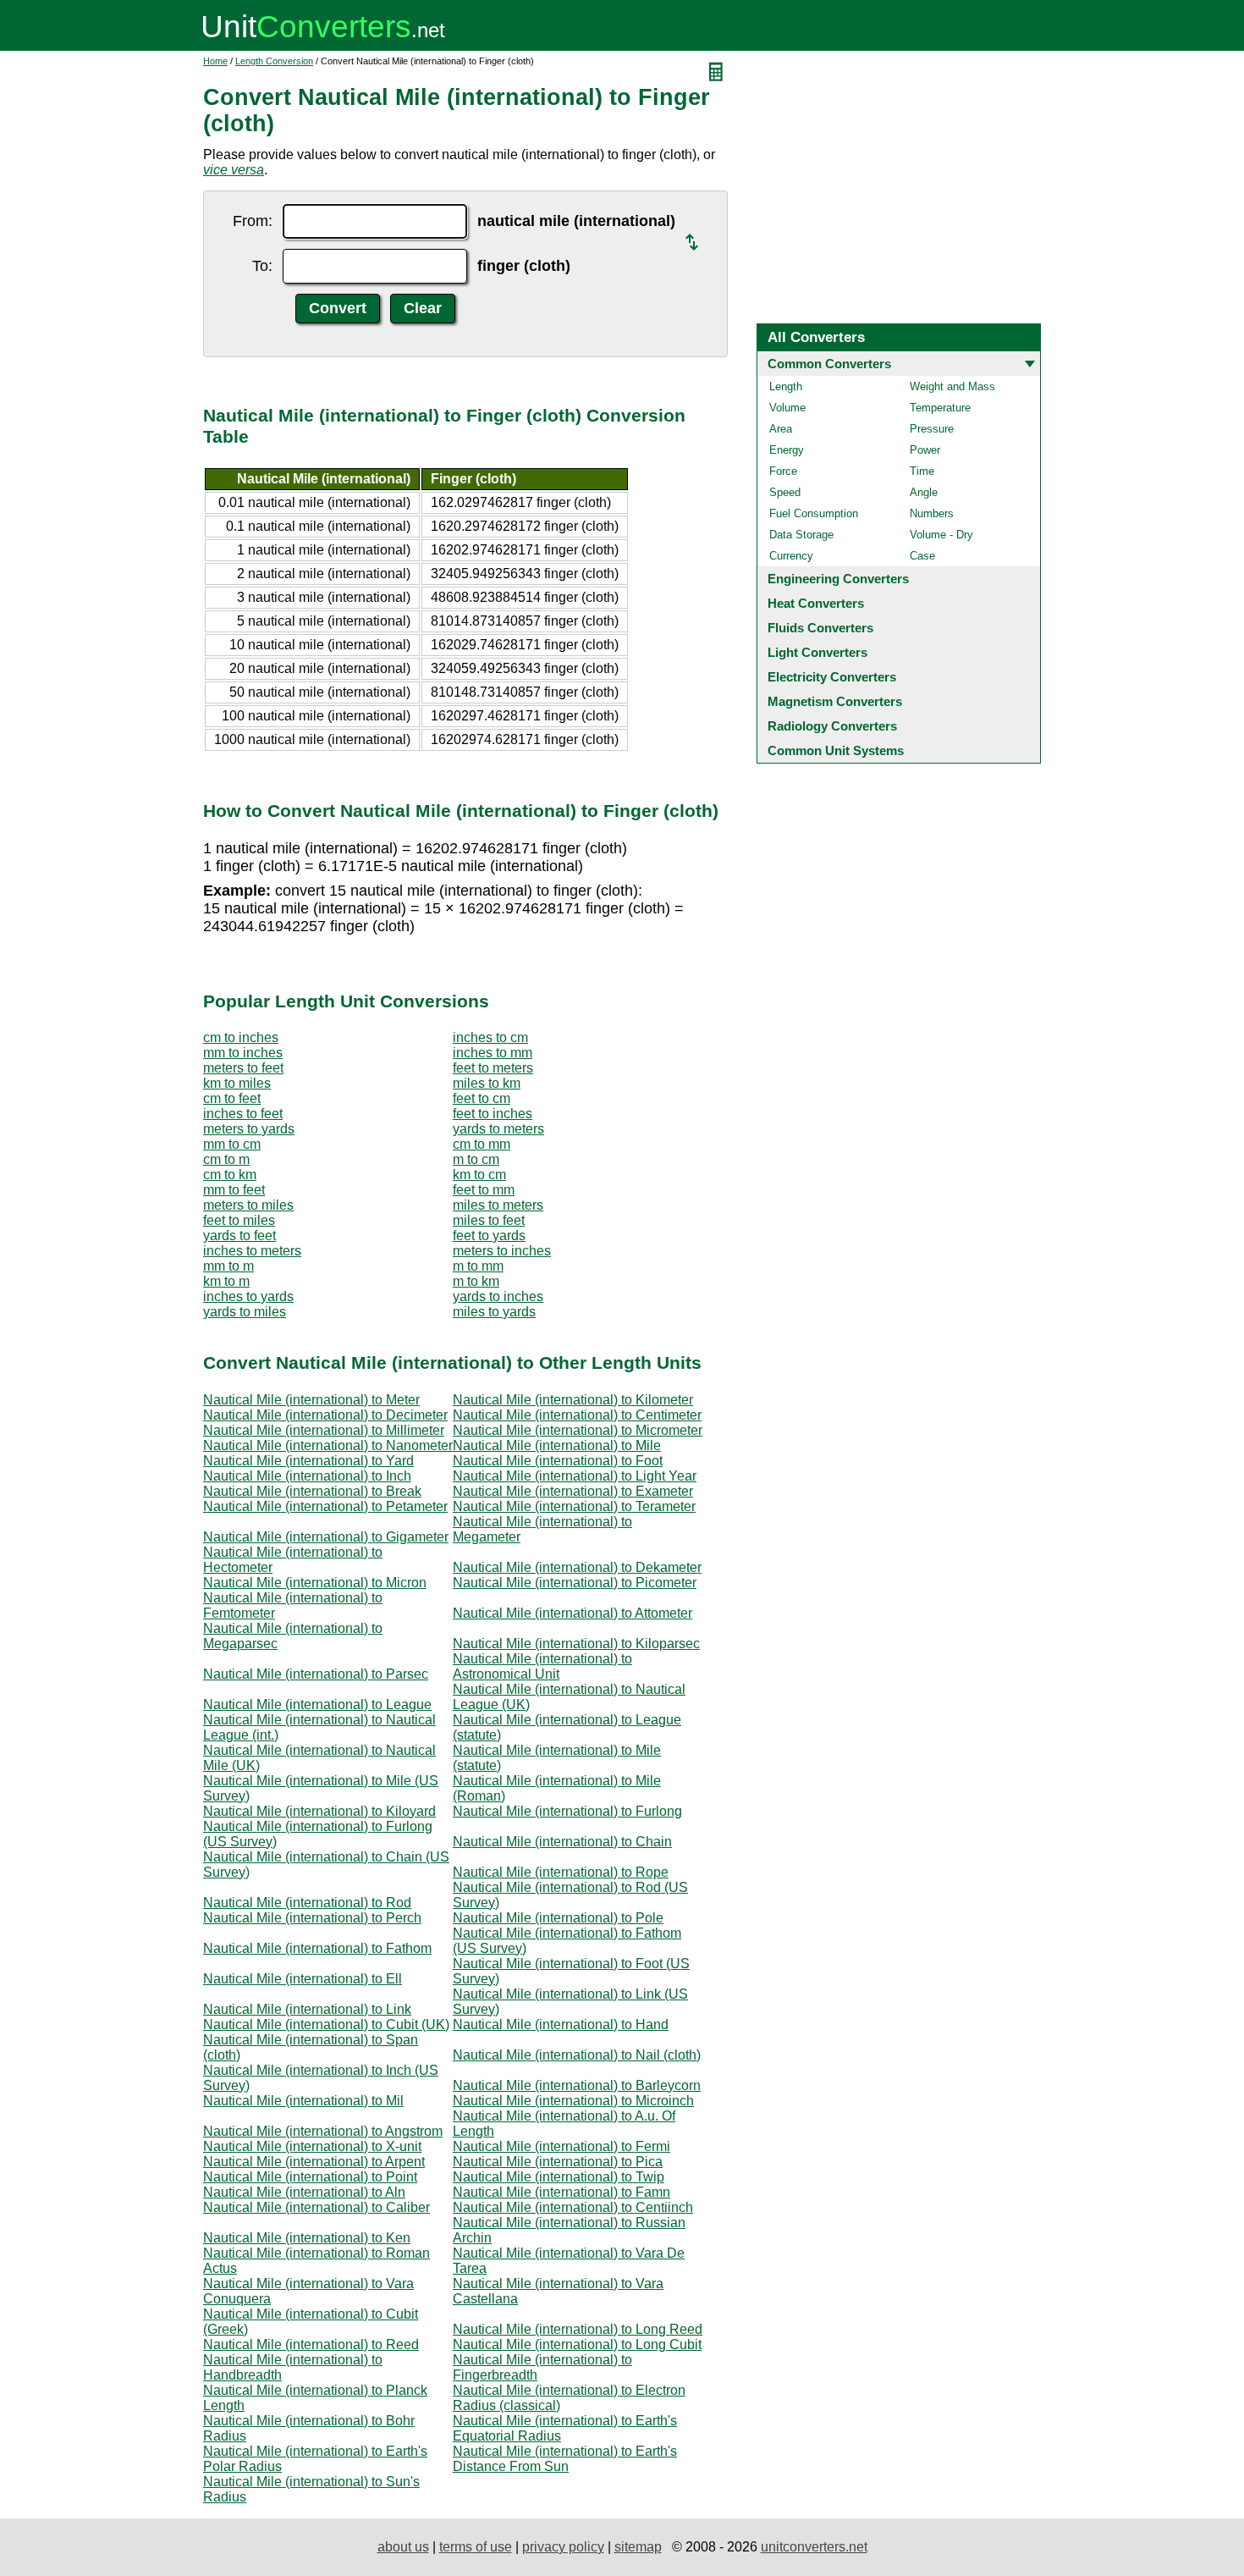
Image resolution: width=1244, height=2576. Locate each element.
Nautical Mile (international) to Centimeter (577, 1415)
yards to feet (239, 1236)
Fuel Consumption (814, 513)
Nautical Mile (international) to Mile (557, 1445)
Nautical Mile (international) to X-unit (312, 2146)
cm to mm (482, 1144)
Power (925, 450)
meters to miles (248, 1205)
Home (215, 61)
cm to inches (241, 1037)
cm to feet (232, 1098)
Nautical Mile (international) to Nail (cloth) (577, 2055)
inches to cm (490, 1037)
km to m (226, 1281)
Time (922, 471)
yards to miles (245, 1312)
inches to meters (252, 1251)
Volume (787, 408)
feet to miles (239, 1220)
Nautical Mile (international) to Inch (307, 1476)
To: (262, 266)
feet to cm (482, 1098)
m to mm (478, 1266)
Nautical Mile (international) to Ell (303, 1979)
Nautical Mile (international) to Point (310, 2177)
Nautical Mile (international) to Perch (312, 1918)
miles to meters (498, 1205)
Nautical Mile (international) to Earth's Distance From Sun (565, 2459)
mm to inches (243, 1053)
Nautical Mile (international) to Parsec (316, 1674)
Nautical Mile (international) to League (317, 1704)
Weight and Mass (952, 386)
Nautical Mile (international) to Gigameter (326, 1537)
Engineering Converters (838, 579)
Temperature (940, 408)
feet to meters (493, 1068)
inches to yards (248, 1296)
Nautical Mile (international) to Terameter (574, 1506)
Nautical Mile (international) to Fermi (561, 2146)
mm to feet (234, 1190)
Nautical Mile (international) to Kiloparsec (576, 1644)
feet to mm (484, 1190)
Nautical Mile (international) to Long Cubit (577, 2344)
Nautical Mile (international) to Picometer (575, 1583)
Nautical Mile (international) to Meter (311, 1400)
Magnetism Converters (835, 701)
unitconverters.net (814, 2547)
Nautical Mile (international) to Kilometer (573, 1400)
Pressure (932, 429)
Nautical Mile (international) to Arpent (314, 2162)
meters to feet (243, 1068)
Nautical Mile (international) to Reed (311, 2344)
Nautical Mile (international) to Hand (561, 2024)
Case (922, 556)
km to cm (479, 1175)
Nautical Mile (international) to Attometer (572, 1613)
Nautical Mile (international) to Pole (558, 1918)
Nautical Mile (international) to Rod (307, 1903)
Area (781, 429)
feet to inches (493, 1114)
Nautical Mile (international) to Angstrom (323, 2131)
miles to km (487, 1083)
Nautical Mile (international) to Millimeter (324, 1430)
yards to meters (498, 1129)
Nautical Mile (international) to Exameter (573, 1491)
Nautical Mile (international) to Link (307, 2009)
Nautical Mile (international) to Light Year (575, 1476)
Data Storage (801, 535)
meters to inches (502, 1251)
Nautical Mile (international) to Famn (561, 2192)
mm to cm (232, 1144)
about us (403, 2547)
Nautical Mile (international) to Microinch (573, 2101)
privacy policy (563, 2547)
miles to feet (489, 1220)
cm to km (230, 1175)
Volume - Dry (941, 535)
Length (786, 386)
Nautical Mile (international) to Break (312, 1491)
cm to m (226, 1159)
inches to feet (243, 1114)
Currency (791, 556)
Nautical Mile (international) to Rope (561, 1872)
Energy (787, 450)
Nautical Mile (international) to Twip (559, 2177)
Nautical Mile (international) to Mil (303, 2101)
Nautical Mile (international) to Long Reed (578, 2329)
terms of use (476, 2547)
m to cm (476, 1159)
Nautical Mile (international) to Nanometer (328, 1445)
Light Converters (817, 652)
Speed (785, 492)
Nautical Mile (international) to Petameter (325, 1506)
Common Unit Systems (836, 750)
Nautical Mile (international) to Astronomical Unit (542, 1666)
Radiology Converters (832, 726)
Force (783, 471)
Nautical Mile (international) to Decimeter (325, 1415)
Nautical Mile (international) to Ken (307, 2238)
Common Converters (829, 364)
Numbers (932, 513)
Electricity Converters (832, 677)
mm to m (228, 1266)
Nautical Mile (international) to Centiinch (573, 2207)
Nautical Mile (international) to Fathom (317, 1948)
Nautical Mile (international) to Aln (304, 2192)
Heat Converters (816, 603)
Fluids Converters (820, 628)
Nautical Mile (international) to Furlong (567, 1811)
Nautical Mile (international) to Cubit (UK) (326, 2024)
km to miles (237, 1083)
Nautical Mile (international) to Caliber (317, 2207)
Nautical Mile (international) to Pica (558, 2162)
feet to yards (489, 1236)
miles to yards (494, 1312)
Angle (924, 492)
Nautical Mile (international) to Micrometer (578, 1430)
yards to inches (498, 1296)
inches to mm (493, 1053)
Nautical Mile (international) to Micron (315, 1583)
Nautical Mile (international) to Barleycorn (577, 2085)
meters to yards (249, 1129)
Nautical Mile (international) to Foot (558, 1461)
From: (253, 221)
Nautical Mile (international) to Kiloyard (319, 1811)
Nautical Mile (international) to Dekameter (577, 1567)
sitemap (638, 2547)
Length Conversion (274, 61)
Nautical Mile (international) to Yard (308, 1461)
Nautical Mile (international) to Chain (562, 1842)
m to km (476, 1281)
